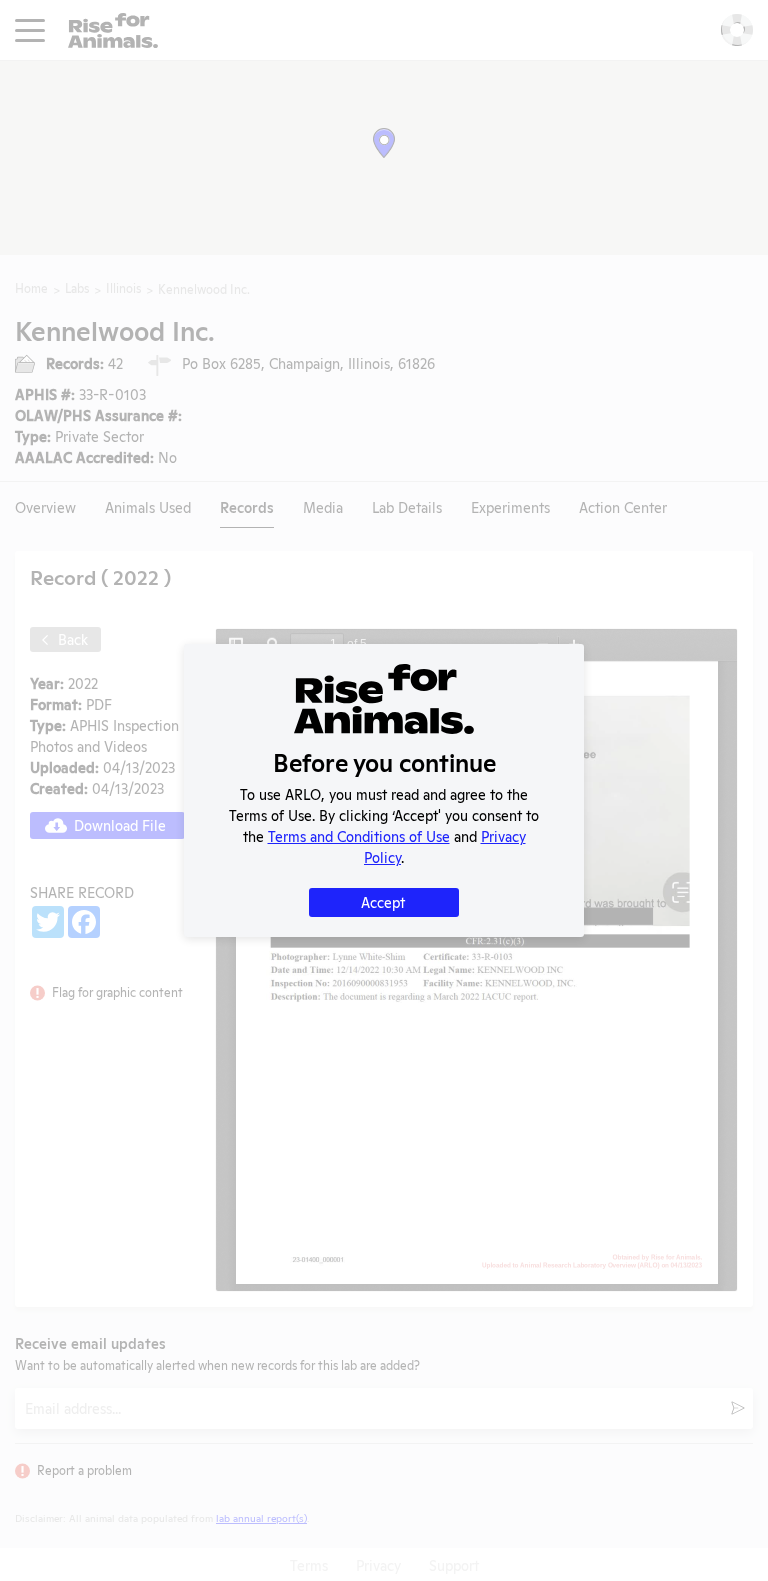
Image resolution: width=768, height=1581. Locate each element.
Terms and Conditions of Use (359, 835)
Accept (383, 901)
